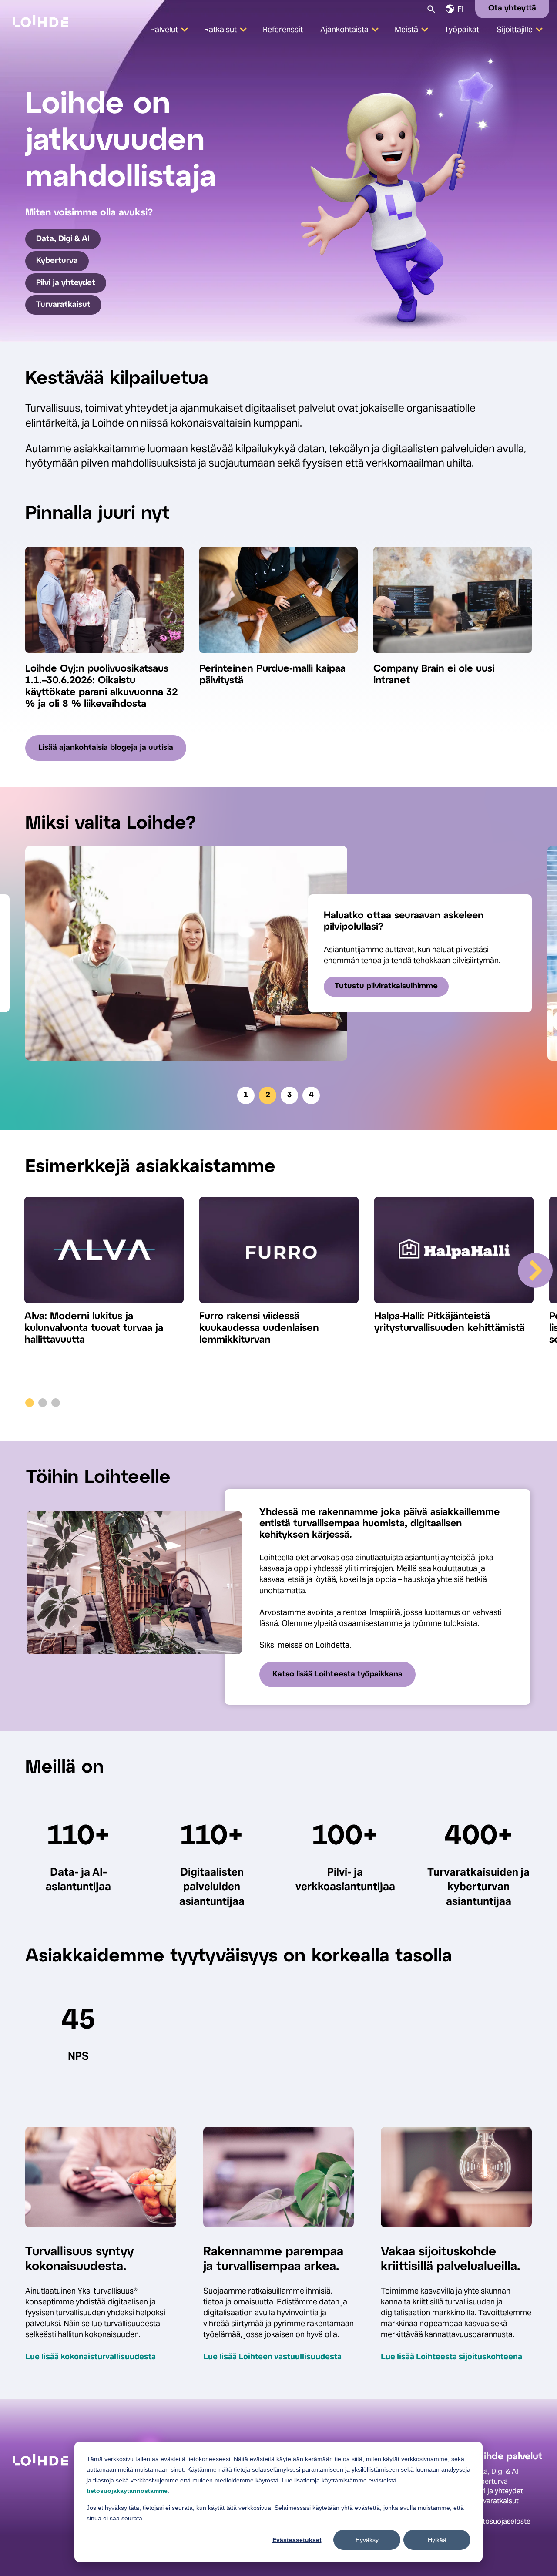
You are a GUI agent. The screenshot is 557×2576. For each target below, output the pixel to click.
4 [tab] (311, 1095)
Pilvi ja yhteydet (66, 283)
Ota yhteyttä (512, 8)
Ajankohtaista (344, 29)
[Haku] (431, 8)
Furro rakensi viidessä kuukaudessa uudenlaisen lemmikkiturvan (259, 1328)
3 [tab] (289, 1095)
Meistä (406, 29)
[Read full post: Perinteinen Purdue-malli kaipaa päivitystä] (278, 658)
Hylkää (437, 2540)
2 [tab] (268, 1095)
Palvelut (164, 29)
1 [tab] (246, 1095)
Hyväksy (367, 2540)
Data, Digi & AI (63, 239)
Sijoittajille (515, 29)
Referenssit (283, 29)
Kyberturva (57, 261)
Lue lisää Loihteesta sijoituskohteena (451, 2356)
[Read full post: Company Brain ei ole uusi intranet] (453, 658)
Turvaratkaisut (63, 305)
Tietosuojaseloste (502, 2521)
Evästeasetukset (297, 2540)
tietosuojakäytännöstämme (127, 2491)
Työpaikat (462, 29)
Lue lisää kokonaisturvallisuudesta (91, 2356)
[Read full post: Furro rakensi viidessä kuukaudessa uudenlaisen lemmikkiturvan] (279, 1254)
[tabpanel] (278, 953)
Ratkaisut (220, 29)
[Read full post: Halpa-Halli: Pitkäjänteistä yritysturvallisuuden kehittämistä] (454, 1254)
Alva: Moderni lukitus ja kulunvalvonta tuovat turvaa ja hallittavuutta (94, 1328)
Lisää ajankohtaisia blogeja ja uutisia (106, 748)
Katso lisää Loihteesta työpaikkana (337, 1674)
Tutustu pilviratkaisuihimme (386, 986)
